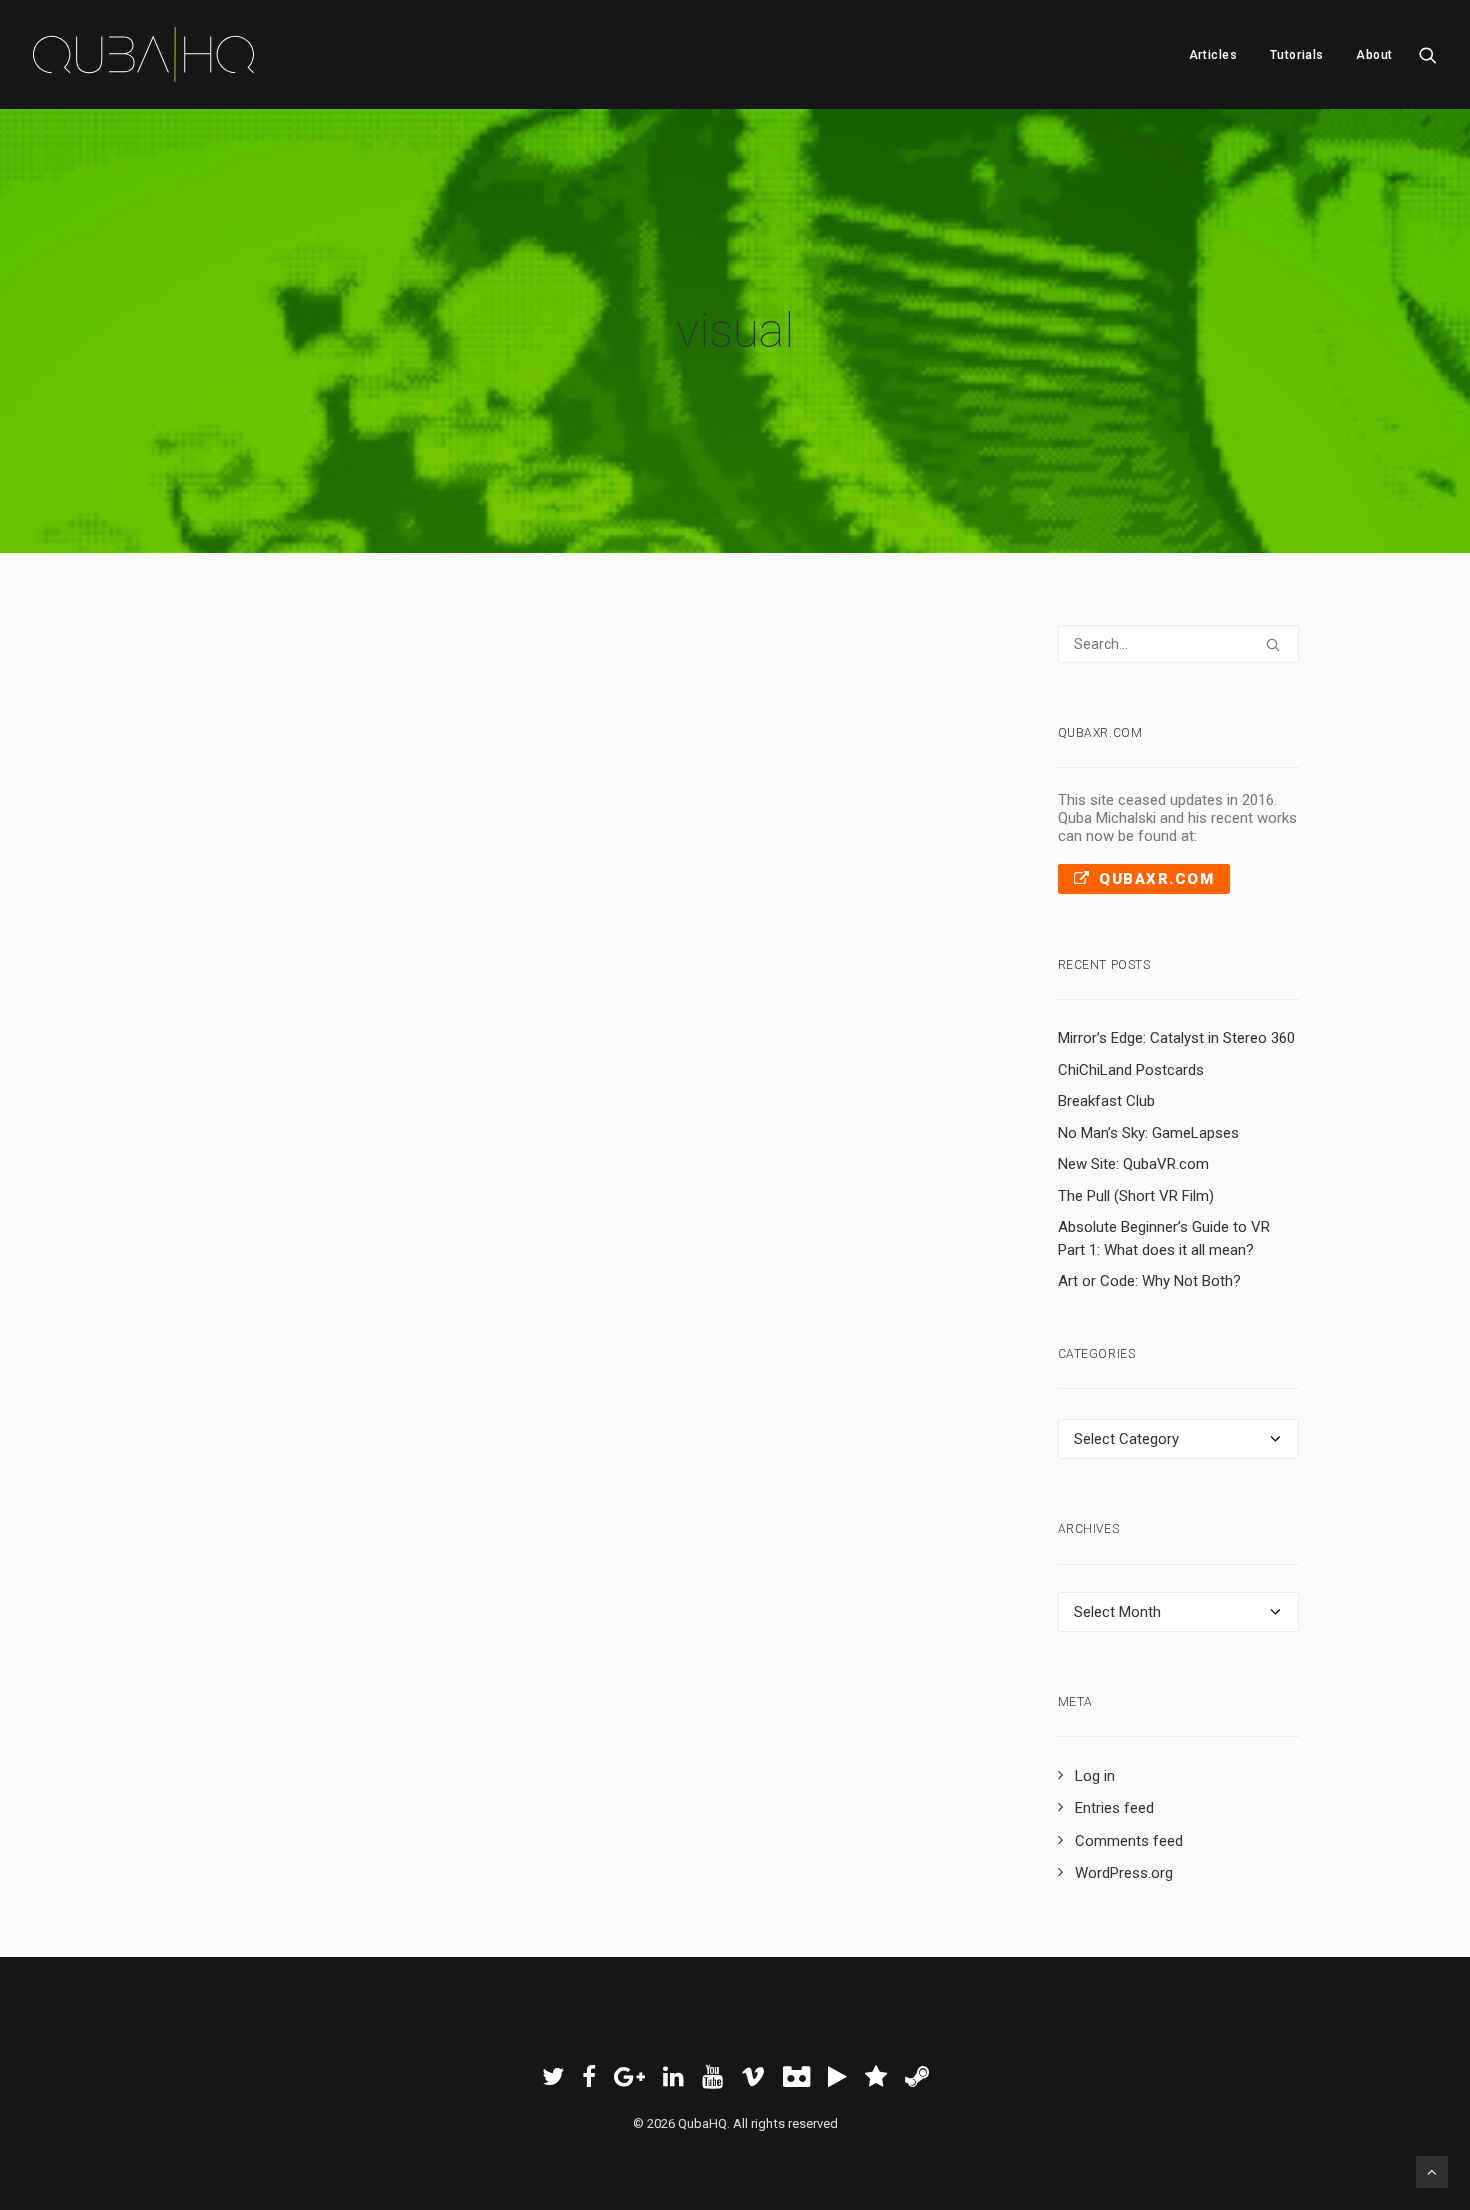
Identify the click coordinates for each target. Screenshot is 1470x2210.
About (1374, 55)
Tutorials (1297, 55)
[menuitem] (1213, 54)
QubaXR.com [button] (1156, 879)
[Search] (1179, 644)
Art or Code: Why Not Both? (1149, 1281)
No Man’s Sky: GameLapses (1148, 1133)
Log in (1095, 1776)
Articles (1213, 55)
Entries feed (1114, 1808)
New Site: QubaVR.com (1133, 1164)
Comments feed (1129, 1841)
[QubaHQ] (143, 54)
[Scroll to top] (1432, 2171)
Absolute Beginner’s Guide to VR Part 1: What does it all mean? (1164, 1238)
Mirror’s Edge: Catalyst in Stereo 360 (1176, 1038)
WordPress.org (1124, 1873)
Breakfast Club (1106, 1101)
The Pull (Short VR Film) (1136, 1196)
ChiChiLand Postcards (1131, 1070)
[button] (1428, 54)
